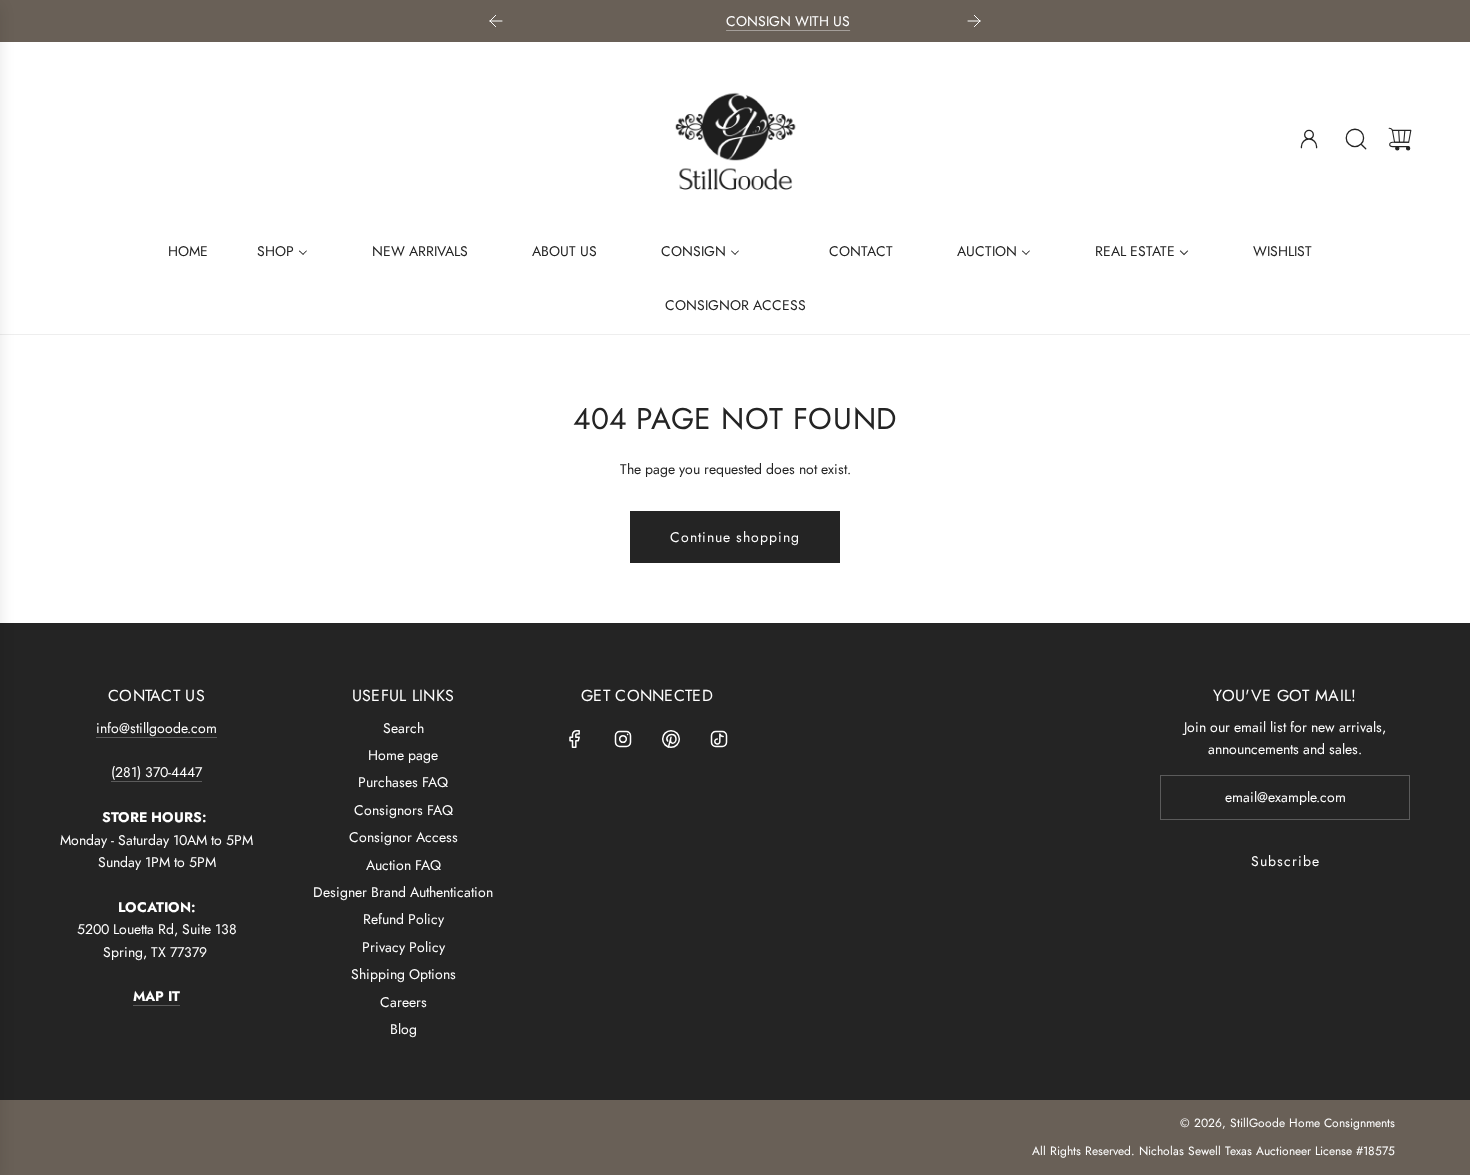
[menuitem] (175, 250)
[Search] (1356, 139)
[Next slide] (974, 21)
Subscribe (1285, 861)
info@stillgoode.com (156, 728)
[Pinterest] (671, 739)
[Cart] (1400, 139)
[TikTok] (719, 739)
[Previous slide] (496, 21)
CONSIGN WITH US (736, 21)
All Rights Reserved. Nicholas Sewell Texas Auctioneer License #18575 (1213, 1151)
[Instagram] (623, 739)
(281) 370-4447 (156, 772)
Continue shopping (735, 537)
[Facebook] (575, 739)
